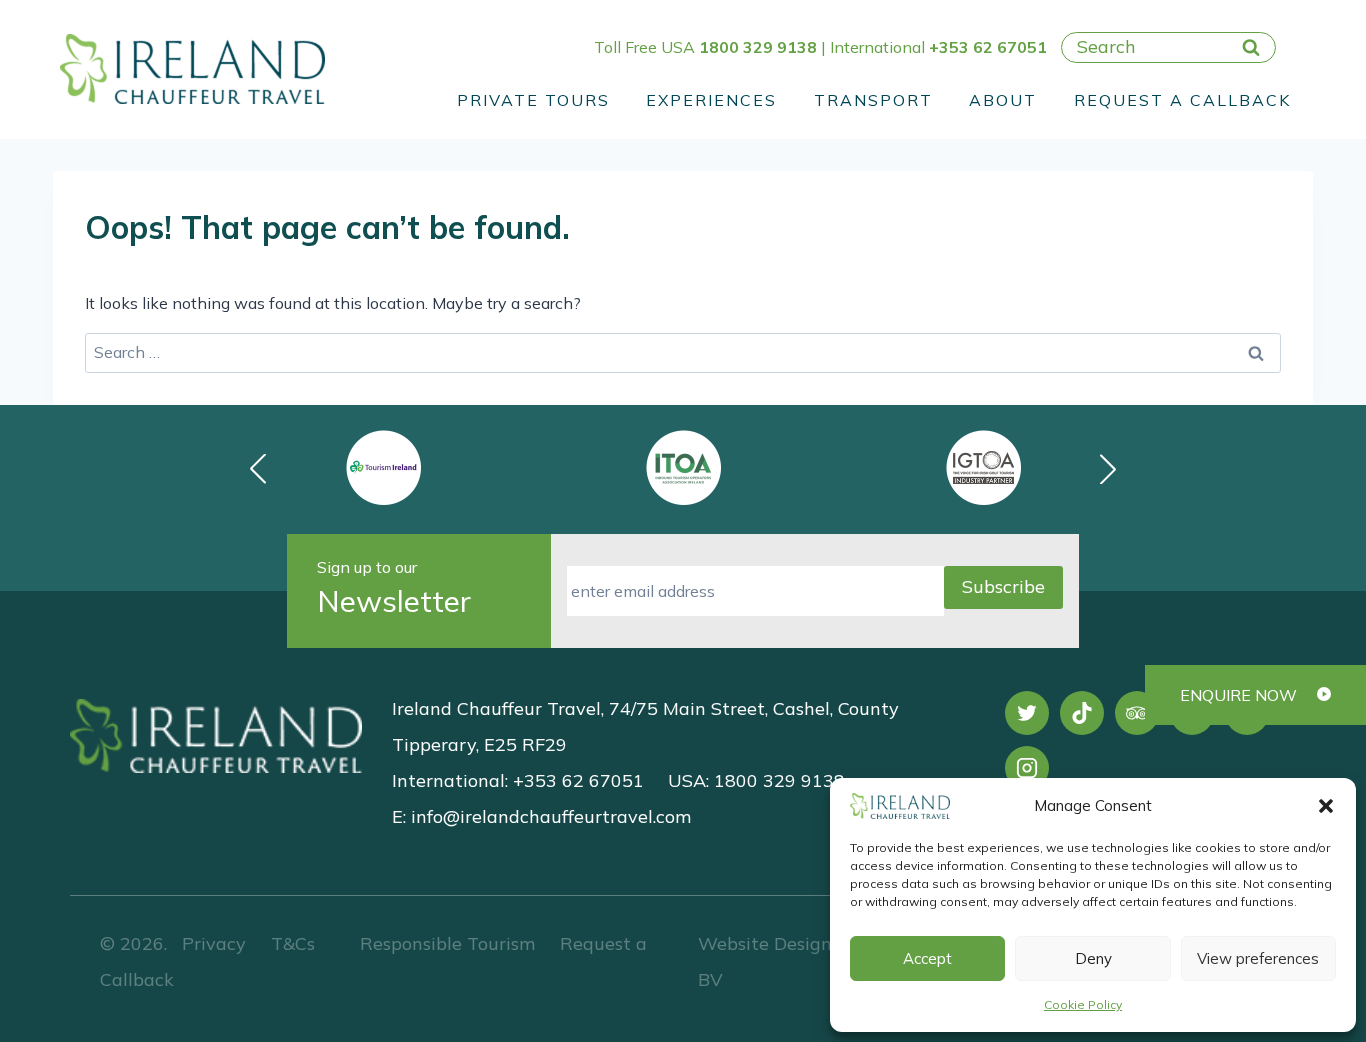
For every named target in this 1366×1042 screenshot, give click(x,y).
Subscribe (1003, 586)
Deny (1093, 958)
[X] (1027, 713)
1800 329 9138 (758, 47)
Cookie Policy (1083, 1004)
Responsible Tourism (447, 943)
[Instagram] (1027, 768)
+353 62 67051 (988, 47)
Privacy (214, 943)
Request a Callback (1182, 100)
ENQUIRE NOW (1238, 695)
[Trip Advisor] (1137, 713)
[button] (1326, 806)
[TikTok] (1082, 713)
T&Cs (290, 943)
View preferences (1258, 958)
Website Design (765, 943)
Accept (927, 958)
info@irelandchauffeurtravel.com (551, 816)
